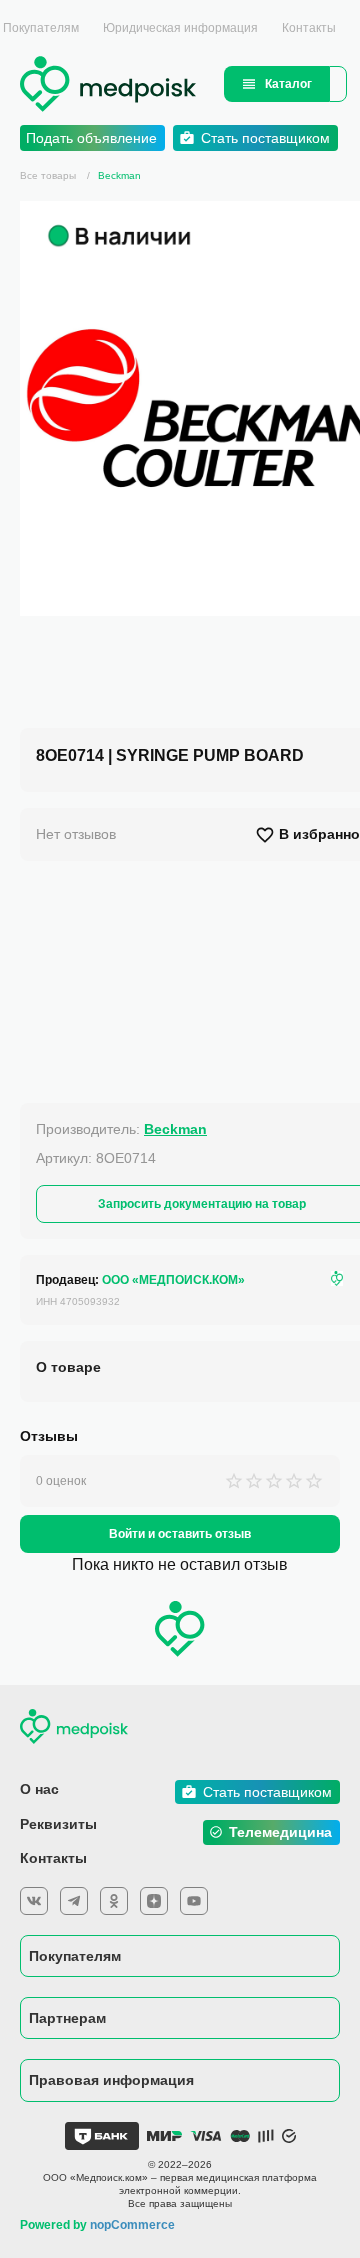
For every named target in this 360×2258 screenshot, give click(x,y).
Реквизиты (58, 1824)
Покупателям (75, 1956)
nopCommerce (132, 2225)
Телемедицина (280, 1832)
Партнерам (67, 2018)
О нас (39, 1789)
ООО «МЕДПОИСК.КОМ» (173, 1280)
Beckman (119, 175)
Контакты (309, 28)
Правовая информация (111, 2080)
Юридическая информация (180, 28)
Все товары (48, 175)
